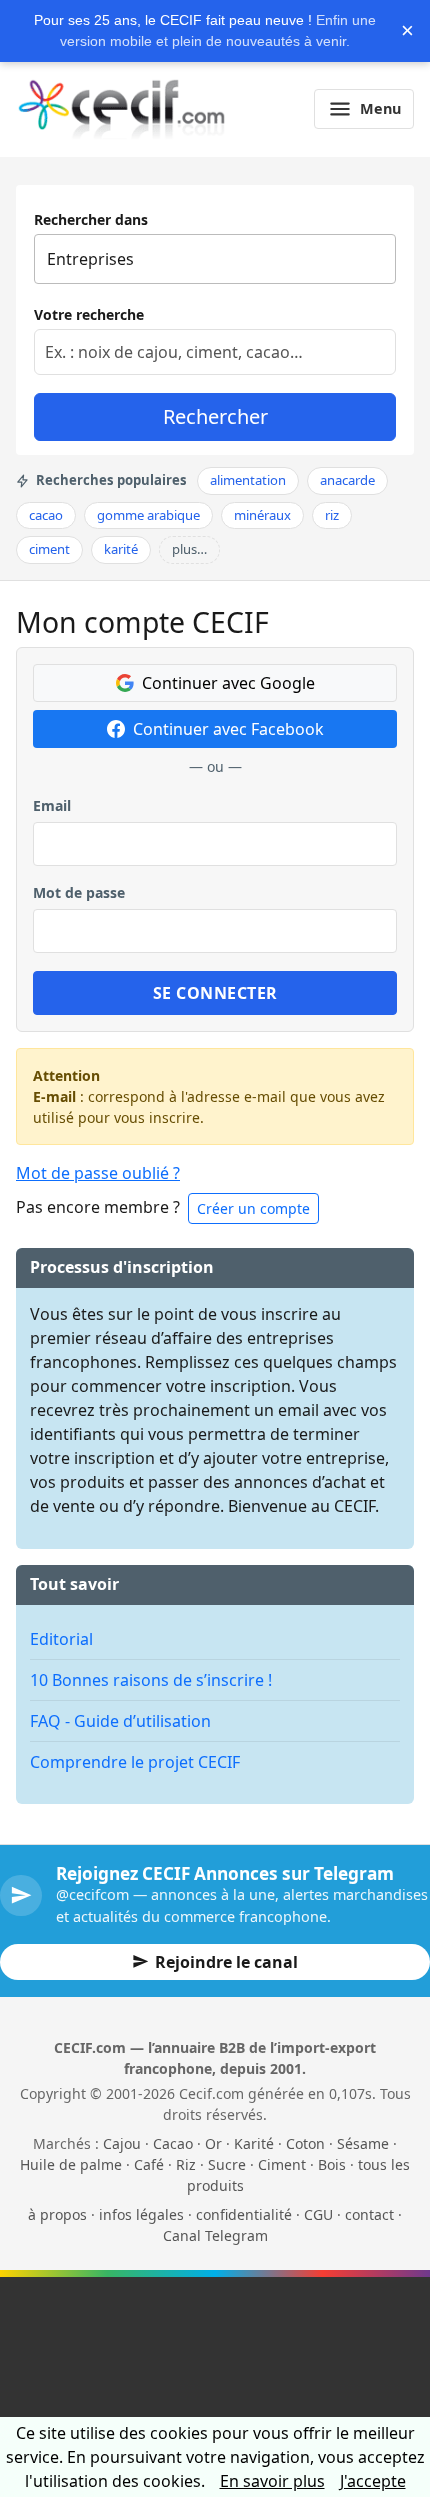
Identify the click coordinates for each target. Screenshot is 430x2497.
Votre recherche (89, 314)
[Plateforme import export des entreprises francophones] (121, 109)
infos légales (141, 2214)
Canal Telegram (215, 2235)
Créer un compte (253, 1208)
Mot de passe (79, 892)
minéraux (262, 515)
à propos (57, 2214)
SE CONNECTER (215, 993)
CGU (318, 2214)
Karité (254, 2143)
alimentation (248, 480)
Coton (305, 2143)
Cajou (122, 2143)
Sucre (227, 2164)
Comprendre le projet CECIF (135, 1762)
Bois (332, 2164)
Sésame (363, 2143)
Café (149, 2164)
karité (121, 549)
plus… (189, 549)
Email (52, 805)
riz (332, 515)
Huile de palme (71, 2164)
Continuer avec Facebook (228, 729)
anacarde (347, 480)
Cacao (173, 2143)
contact (369, 2214)
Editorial (61, 1639)
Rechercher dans (91, 219)
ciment (49, 549)
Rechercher (215, 416)
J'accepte (373, 2481)
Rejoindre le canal (226, 1962)
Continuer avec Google (228, 683)
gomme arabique (148, 515)
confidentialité (244, 2214)
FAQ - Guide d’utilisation (120, 1721)
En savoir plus (272, 2481)
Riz (186, 2164)
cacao (46, 515)
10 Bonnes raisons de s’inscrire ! (151, 1680)
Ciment (282, 2164)
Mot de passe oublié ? (98, 1173)
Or (213, 2143)
